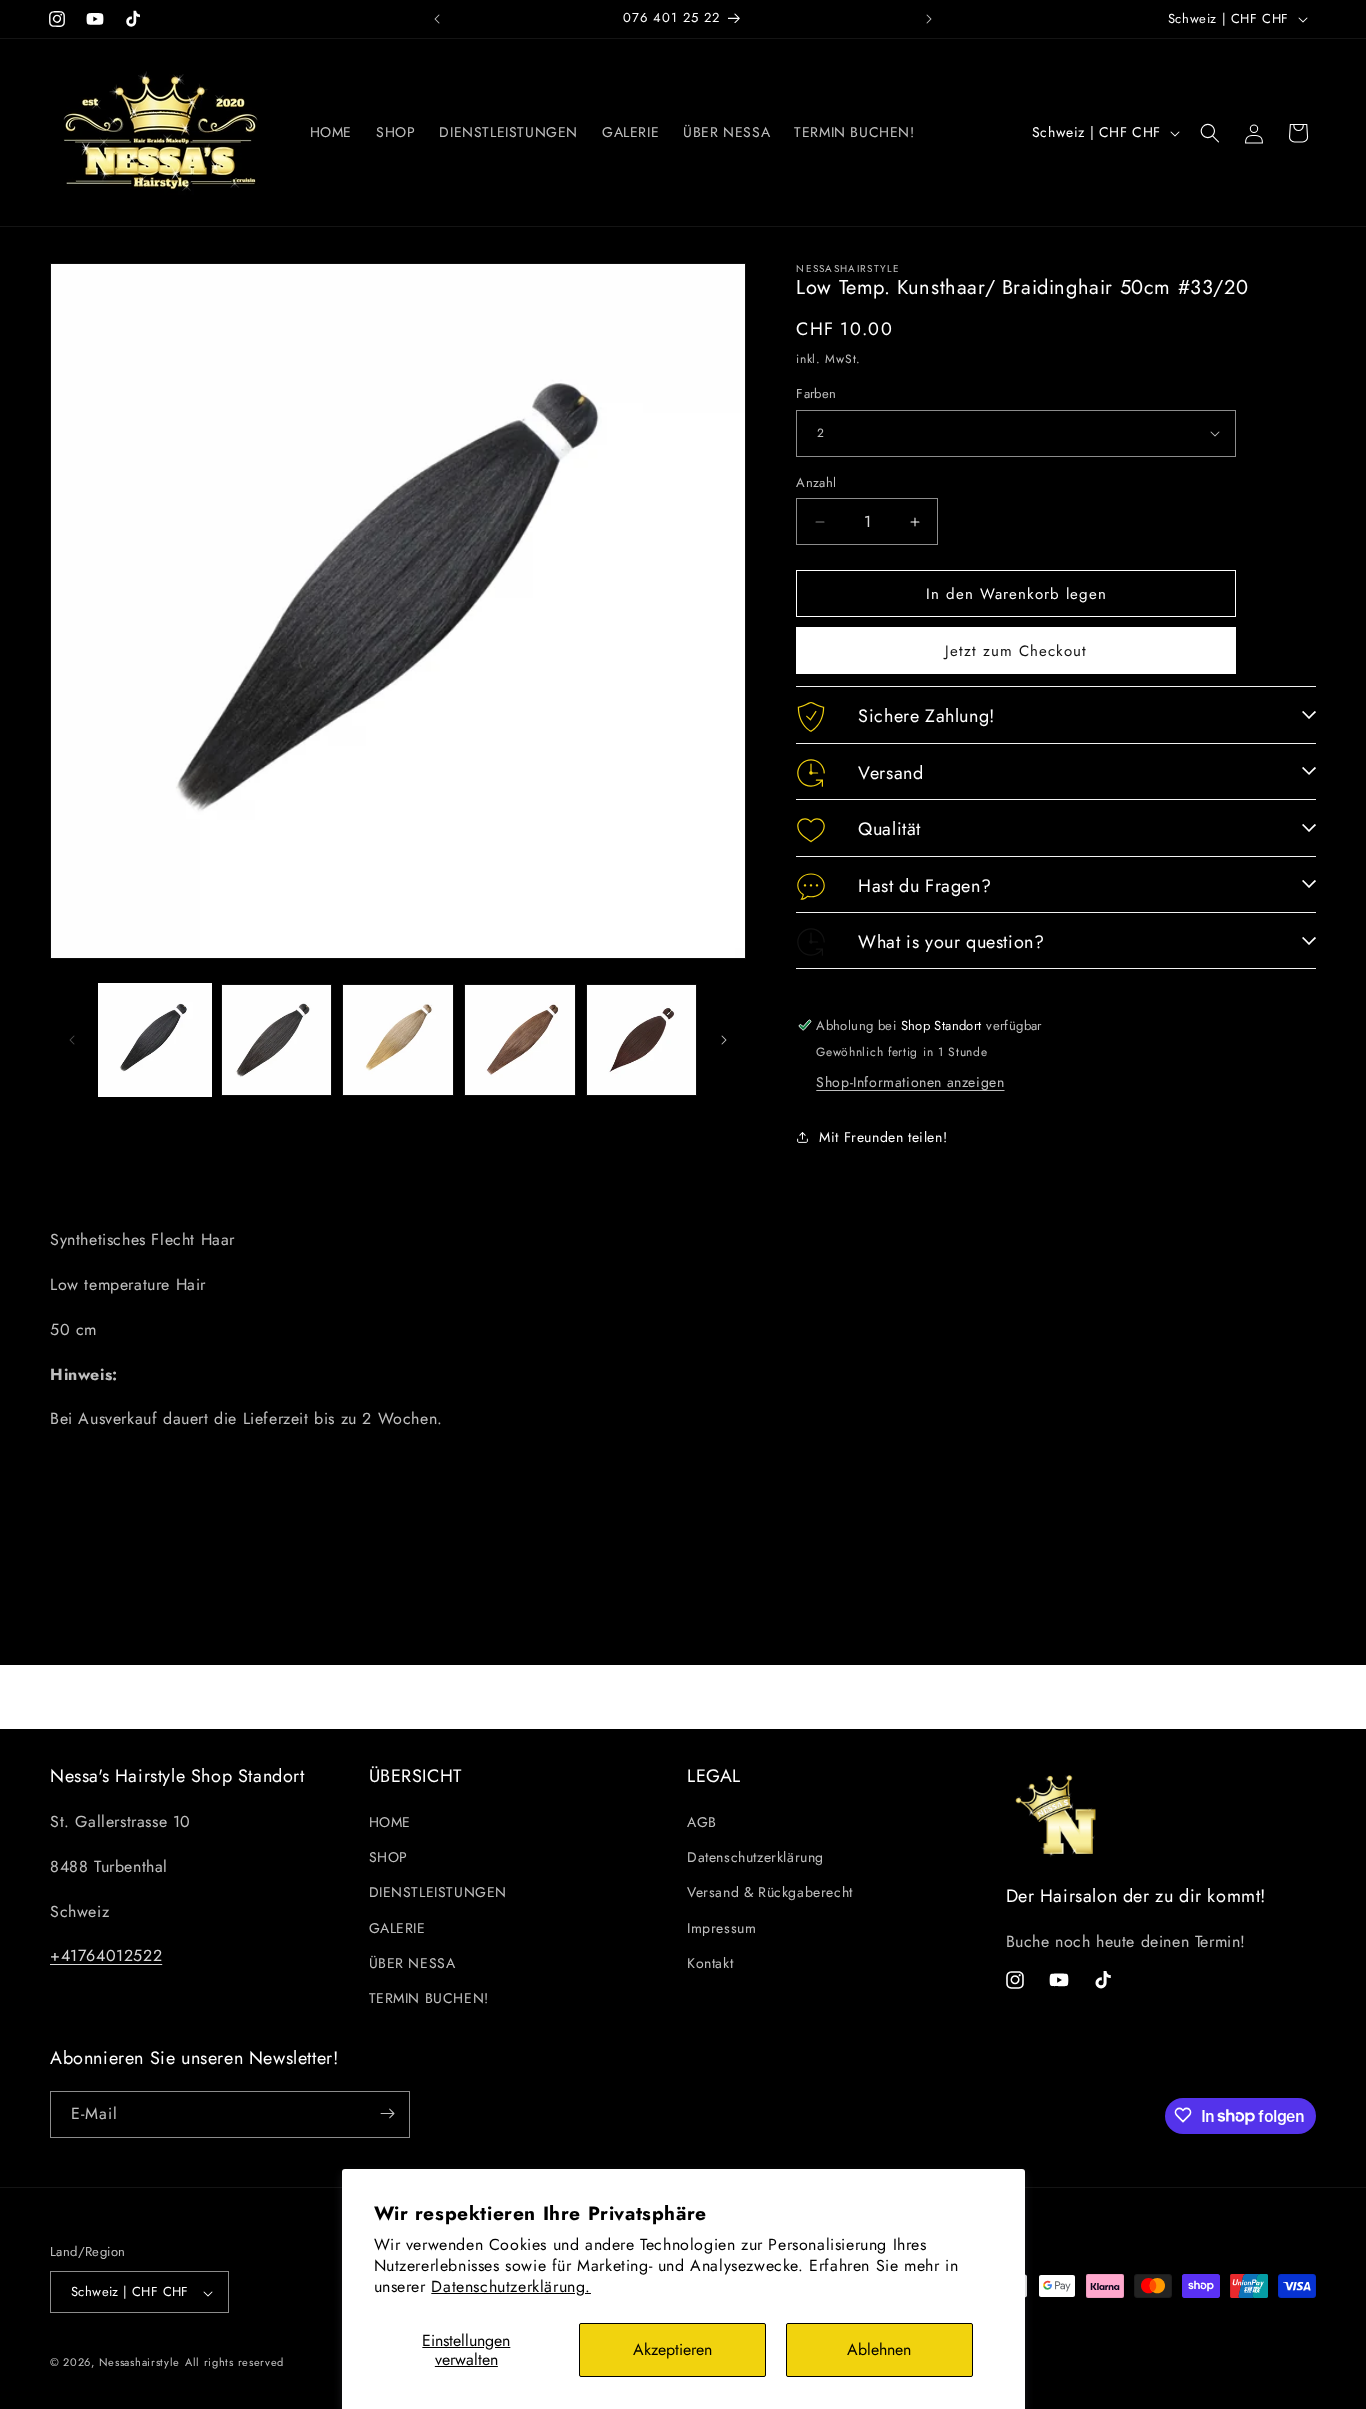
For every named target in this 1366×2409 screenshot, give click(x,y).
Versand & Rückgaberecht (770, 1893)
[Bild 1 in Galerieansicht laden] (155, 1040)
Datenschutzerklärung (755, 1858)
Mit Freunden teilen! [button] (883, 1137)
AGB (702, 1823)
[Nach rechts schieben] (724, 1040)
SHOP (388, 1858)
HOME (390, 1823)
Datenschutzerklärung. (511, 2286)
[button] (1210, 133)
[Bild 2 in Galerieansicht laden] (277, 1040)
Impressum (721, 1928)
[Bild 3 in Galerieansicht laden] (398, 1040)
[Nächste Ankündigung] (929, 19)
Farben (816, 393)
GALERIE (397, 1928)
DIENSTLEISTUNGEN (438, 1893)
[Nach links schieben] (72, 1040)
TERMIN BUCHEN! (429, 1999)
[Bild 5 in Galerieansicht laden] (642, 1040)
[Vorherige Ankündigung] (437, 19)
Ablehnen (879, 2349)
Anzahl (816, 482)
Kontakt (710, 1964)
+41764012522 (106, 1956)
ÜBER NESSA (412, 1964)
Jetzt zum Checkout (1016, 651)
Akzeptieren (672, 2349)
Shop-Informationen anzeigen (910, 1082)
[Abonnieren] (387, 2113)
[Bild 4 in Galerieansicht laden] (520, 1040)
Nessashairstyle (140, 2363)
